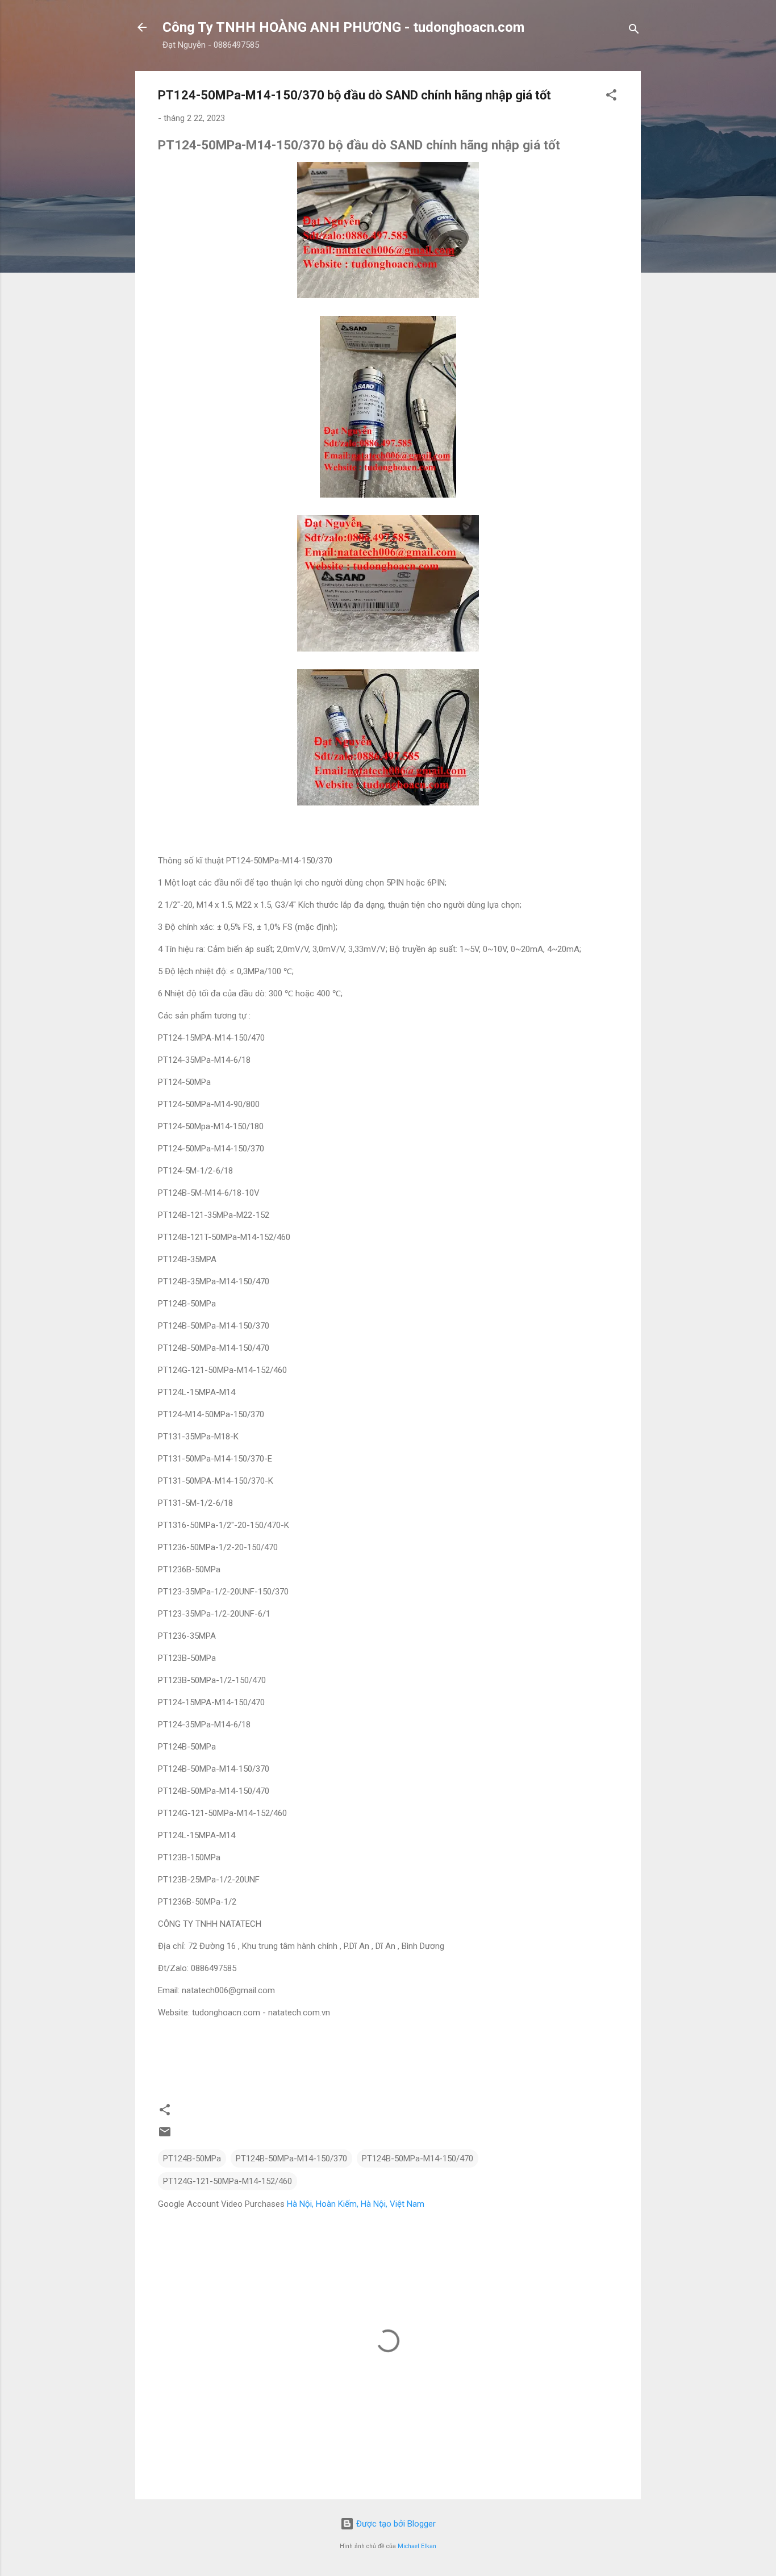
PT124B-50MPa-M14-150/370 (291, 2159)
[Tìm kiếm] (634, 31)
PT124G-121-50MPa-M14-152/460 (228, 2181)
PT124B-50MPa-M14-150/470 (418, 2159)
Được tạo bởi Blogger (395, 2524)
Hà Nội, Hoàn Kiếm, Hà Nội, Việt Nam (356, 2204)
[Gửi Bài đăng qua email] (165, 2136)
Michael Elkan (417, 2546)
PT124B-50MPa (192, 2159)
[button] (611, 97)
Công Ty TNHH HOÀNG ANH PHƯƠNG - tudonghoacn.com (343, 27)
